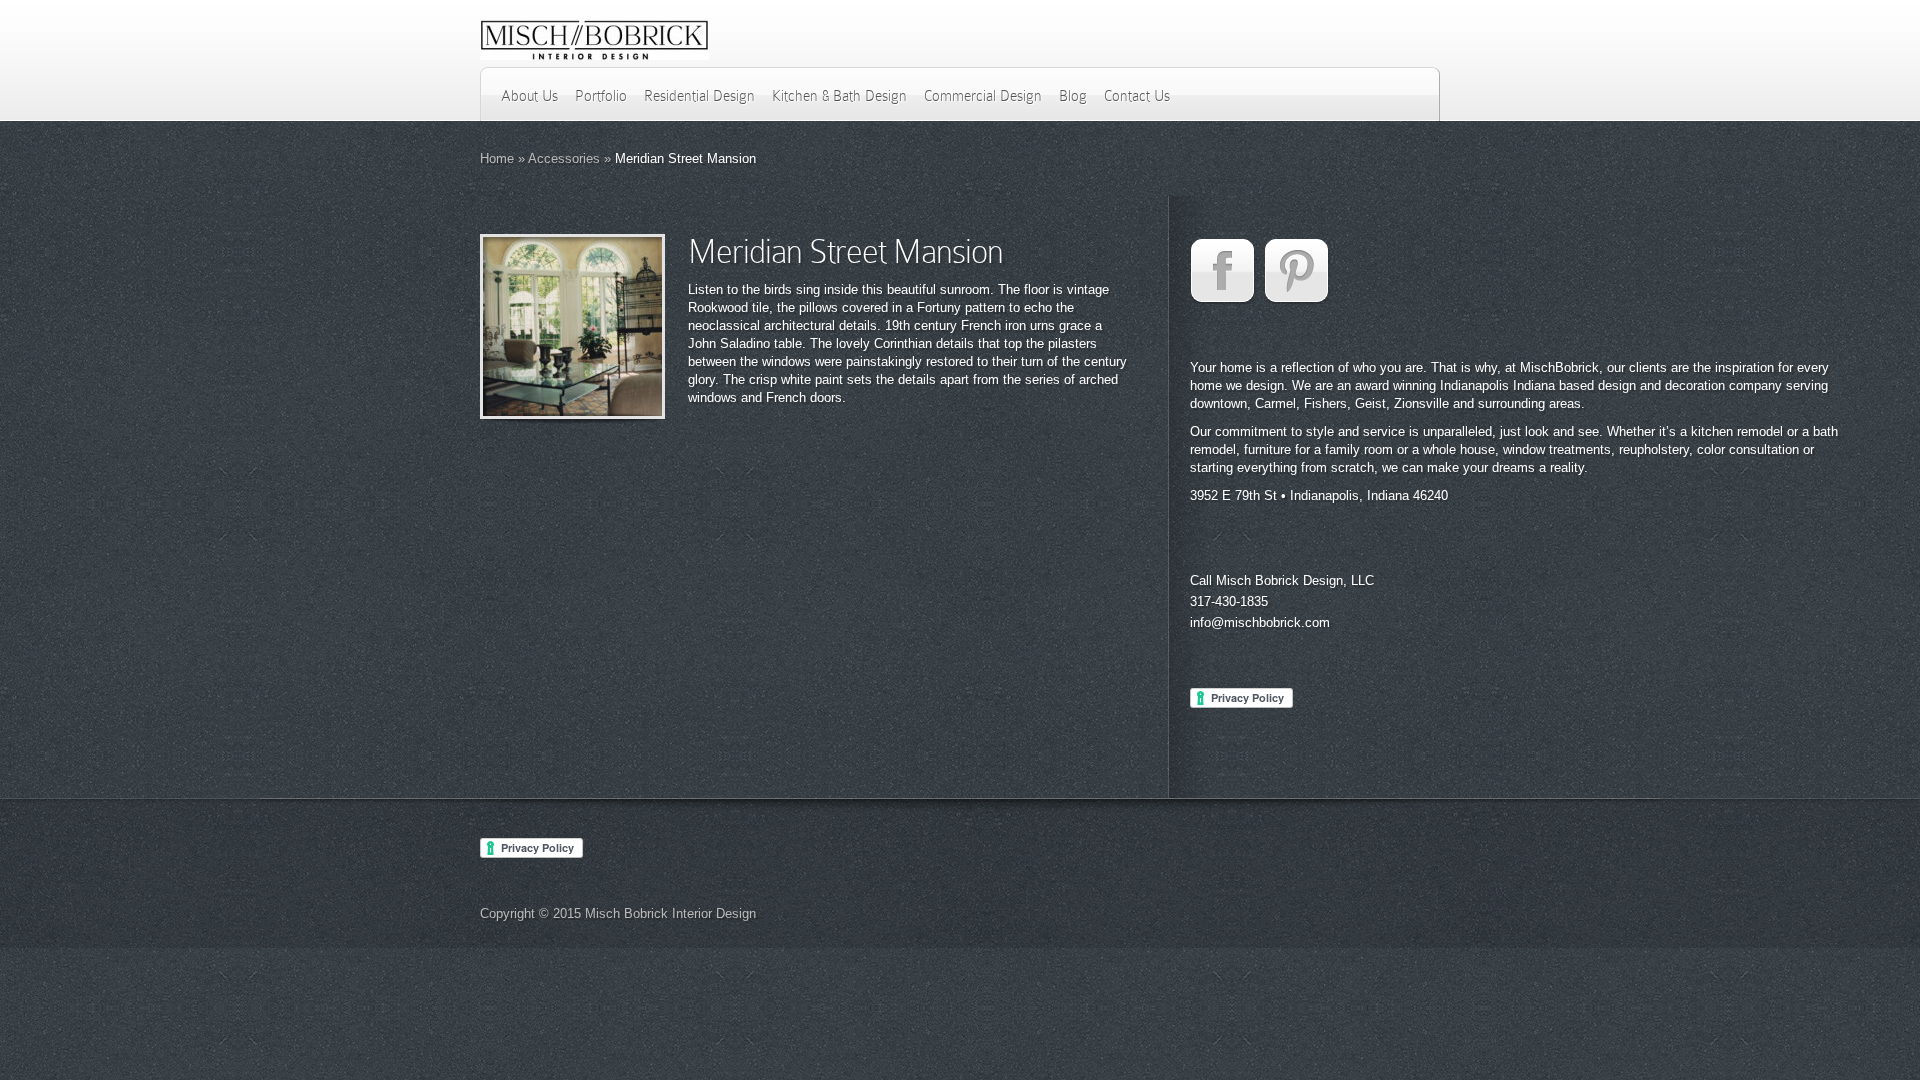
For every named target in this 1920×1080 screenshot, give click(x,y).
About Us (529, 96)
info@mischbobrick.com (1260, 622)
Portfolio (601, 96)
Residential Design (699, 96)
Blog (1073, 96)
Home (497, 158)
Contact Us (1137, 96)
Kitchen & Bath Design (839, 96)
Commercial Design (983, 96)
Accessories (564, 158)
